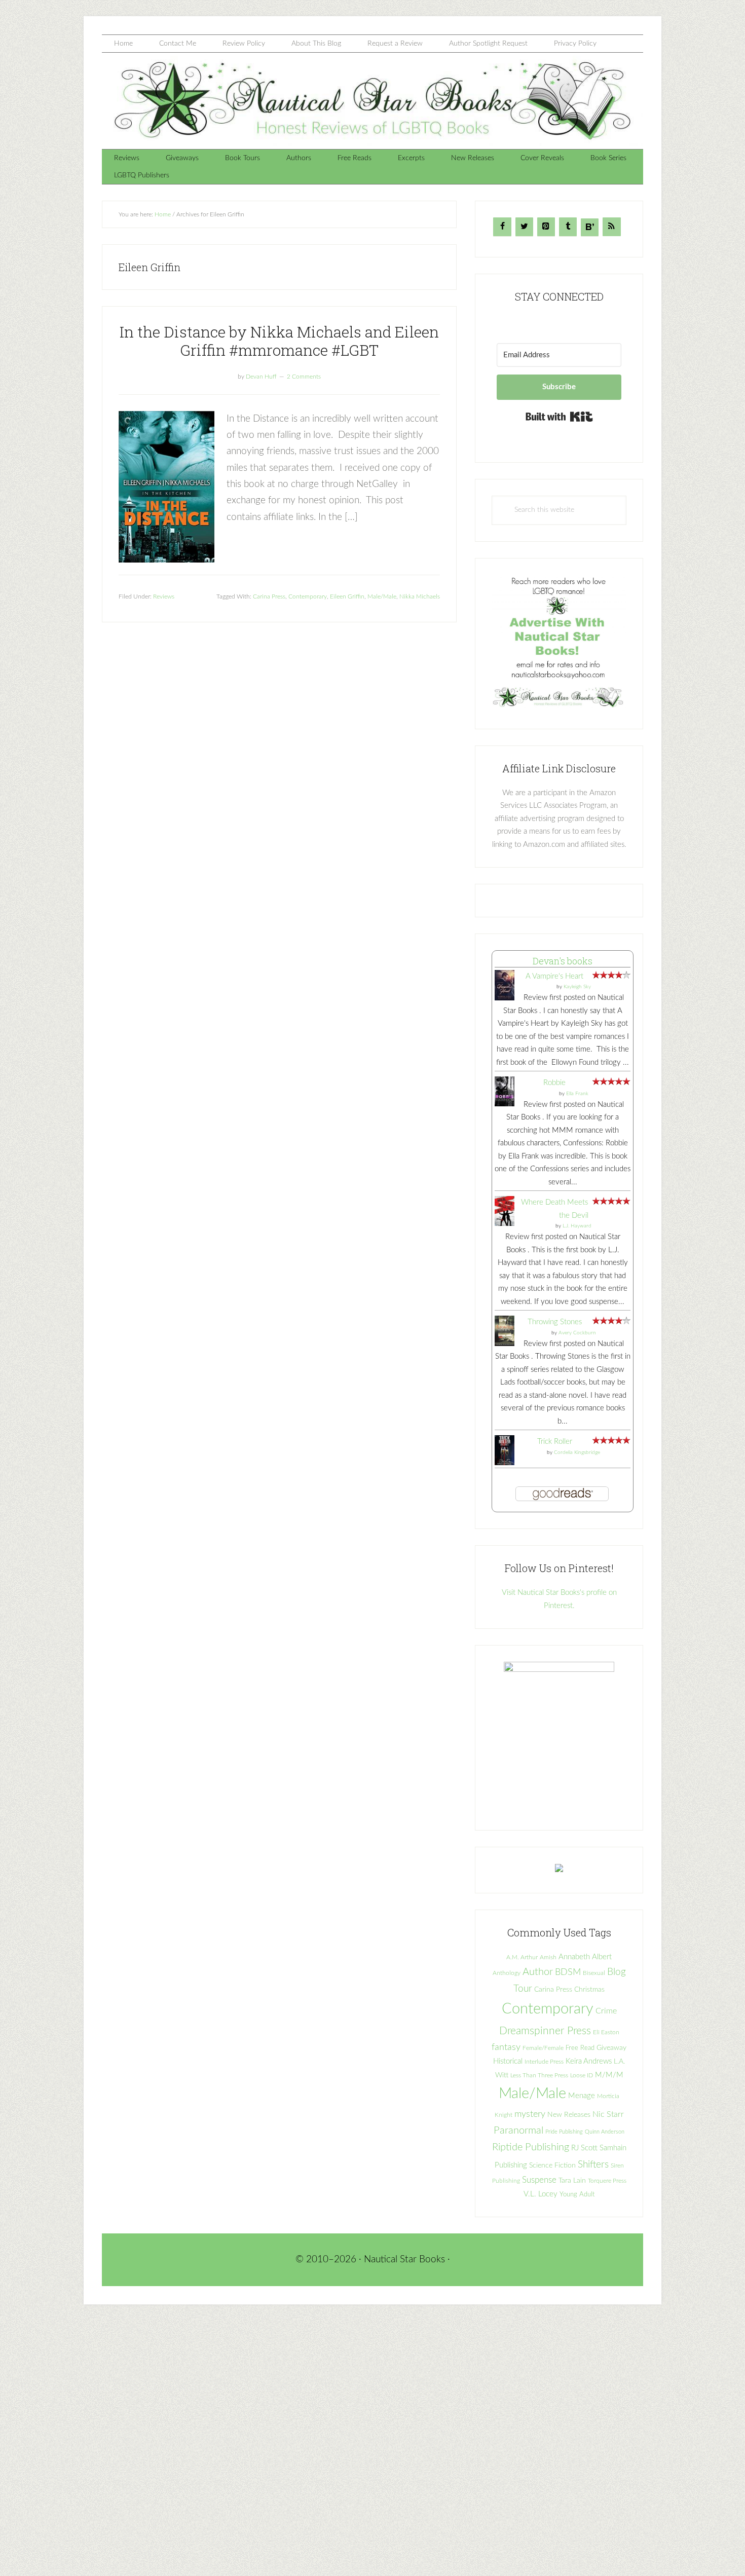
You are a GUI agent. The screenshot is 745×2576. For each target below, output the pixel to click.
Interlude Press (544, 2062)
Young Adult (577, 2194)
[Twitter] (524, 227)
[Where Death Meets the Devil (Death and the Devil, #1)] (505, 1224)
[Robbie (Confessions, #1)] (505, 1104)
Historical (508, 2061)
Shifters (593, 2164)
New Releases (569, 2115)
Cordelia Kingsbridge (577, 1452)
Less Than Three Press (539, 2076)
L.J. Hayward (577, 1226)
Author (538, 1972)
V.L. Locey (541, 2194)
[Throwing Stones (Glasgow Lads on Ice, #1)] (505, 1345)
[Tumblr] (568, 227)
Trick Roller (555, 1442)
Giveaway (611, 2048)
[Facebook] (502, 227)
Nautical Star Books (372, 101)
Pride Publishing (564, 2132)
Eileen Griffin (347, 596)
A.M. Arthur (522, 1957)
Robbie (554, 1083)
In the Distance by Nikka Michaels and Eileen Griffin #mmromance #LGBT (279, 341)
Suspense (539, 2180)
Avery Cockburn (577, 1333)
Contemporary (308, 596)
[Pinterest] (546, 227)
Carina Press (269, 596)
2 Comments (304, 377)
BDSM (568, 1972)
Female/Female (543, 2048)
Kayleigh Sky (577, 987)
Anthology (507, 1973)
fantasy (506, 2047)
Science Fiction (552, 2166)
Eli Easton (606, 2032)
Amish (548, 1957)
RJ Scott (584, 2148)
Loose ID (582, 2075)
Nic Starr (608, 2114)
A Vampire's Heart (554, 976)
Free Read (580, 2048)
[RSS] (611, 227)
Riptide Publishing (531, 2147)
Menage (582, 2096)
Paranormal (518, 2131)
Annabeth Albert (585, 1957)
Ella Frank (577, 1094)
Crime (606, 2011)
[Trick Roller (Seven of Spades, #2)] (505, 1463)
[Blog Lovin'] (590, 227)
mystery (530, 2114)
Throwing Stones (555, 1322)
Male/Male (382, 596)
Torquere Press (607, 2181)
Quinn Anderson (605, 2132)
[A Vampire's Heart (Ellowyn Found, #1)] (505, 999)
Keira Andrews (589, 2061)
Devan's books (563, 961)
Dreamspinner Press (545, 2031)
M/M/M (609, 2075)
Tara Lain (572, 2181)
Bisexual (594, 1973)
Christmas (589, 1990)
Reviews (164, 596)
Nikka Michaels (420, 596)
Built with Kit (559, 417)
